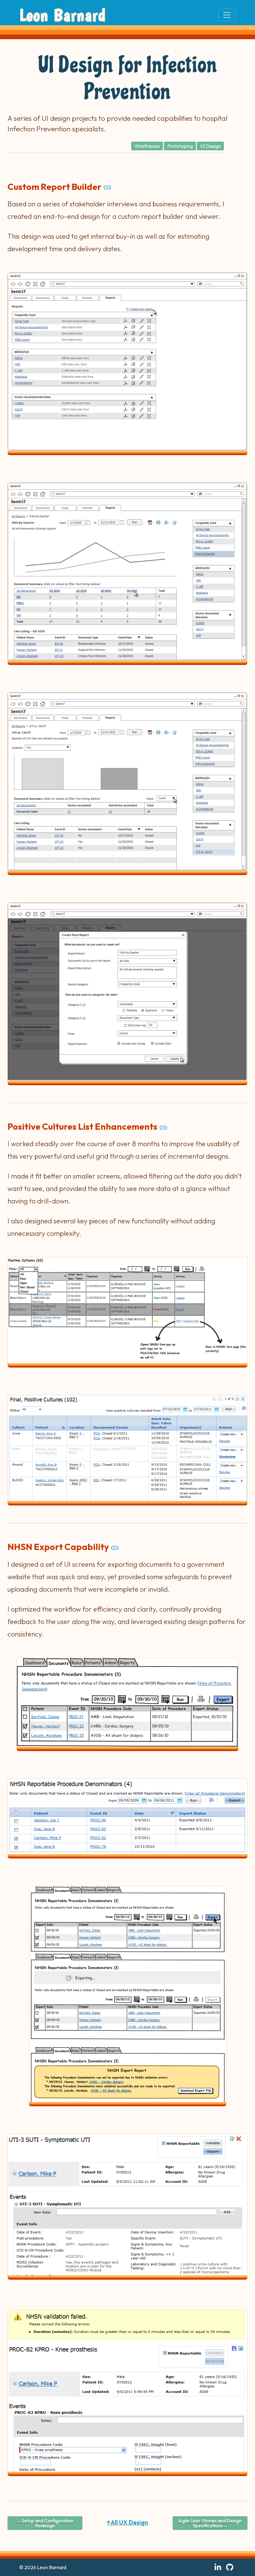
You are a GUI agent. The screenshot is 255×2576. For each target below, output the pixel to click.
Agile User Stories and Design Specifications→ (210, 2523)
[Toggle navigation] (227, 15)
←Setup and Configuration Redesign (45, 2523)
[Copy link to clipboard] (107, 187)
